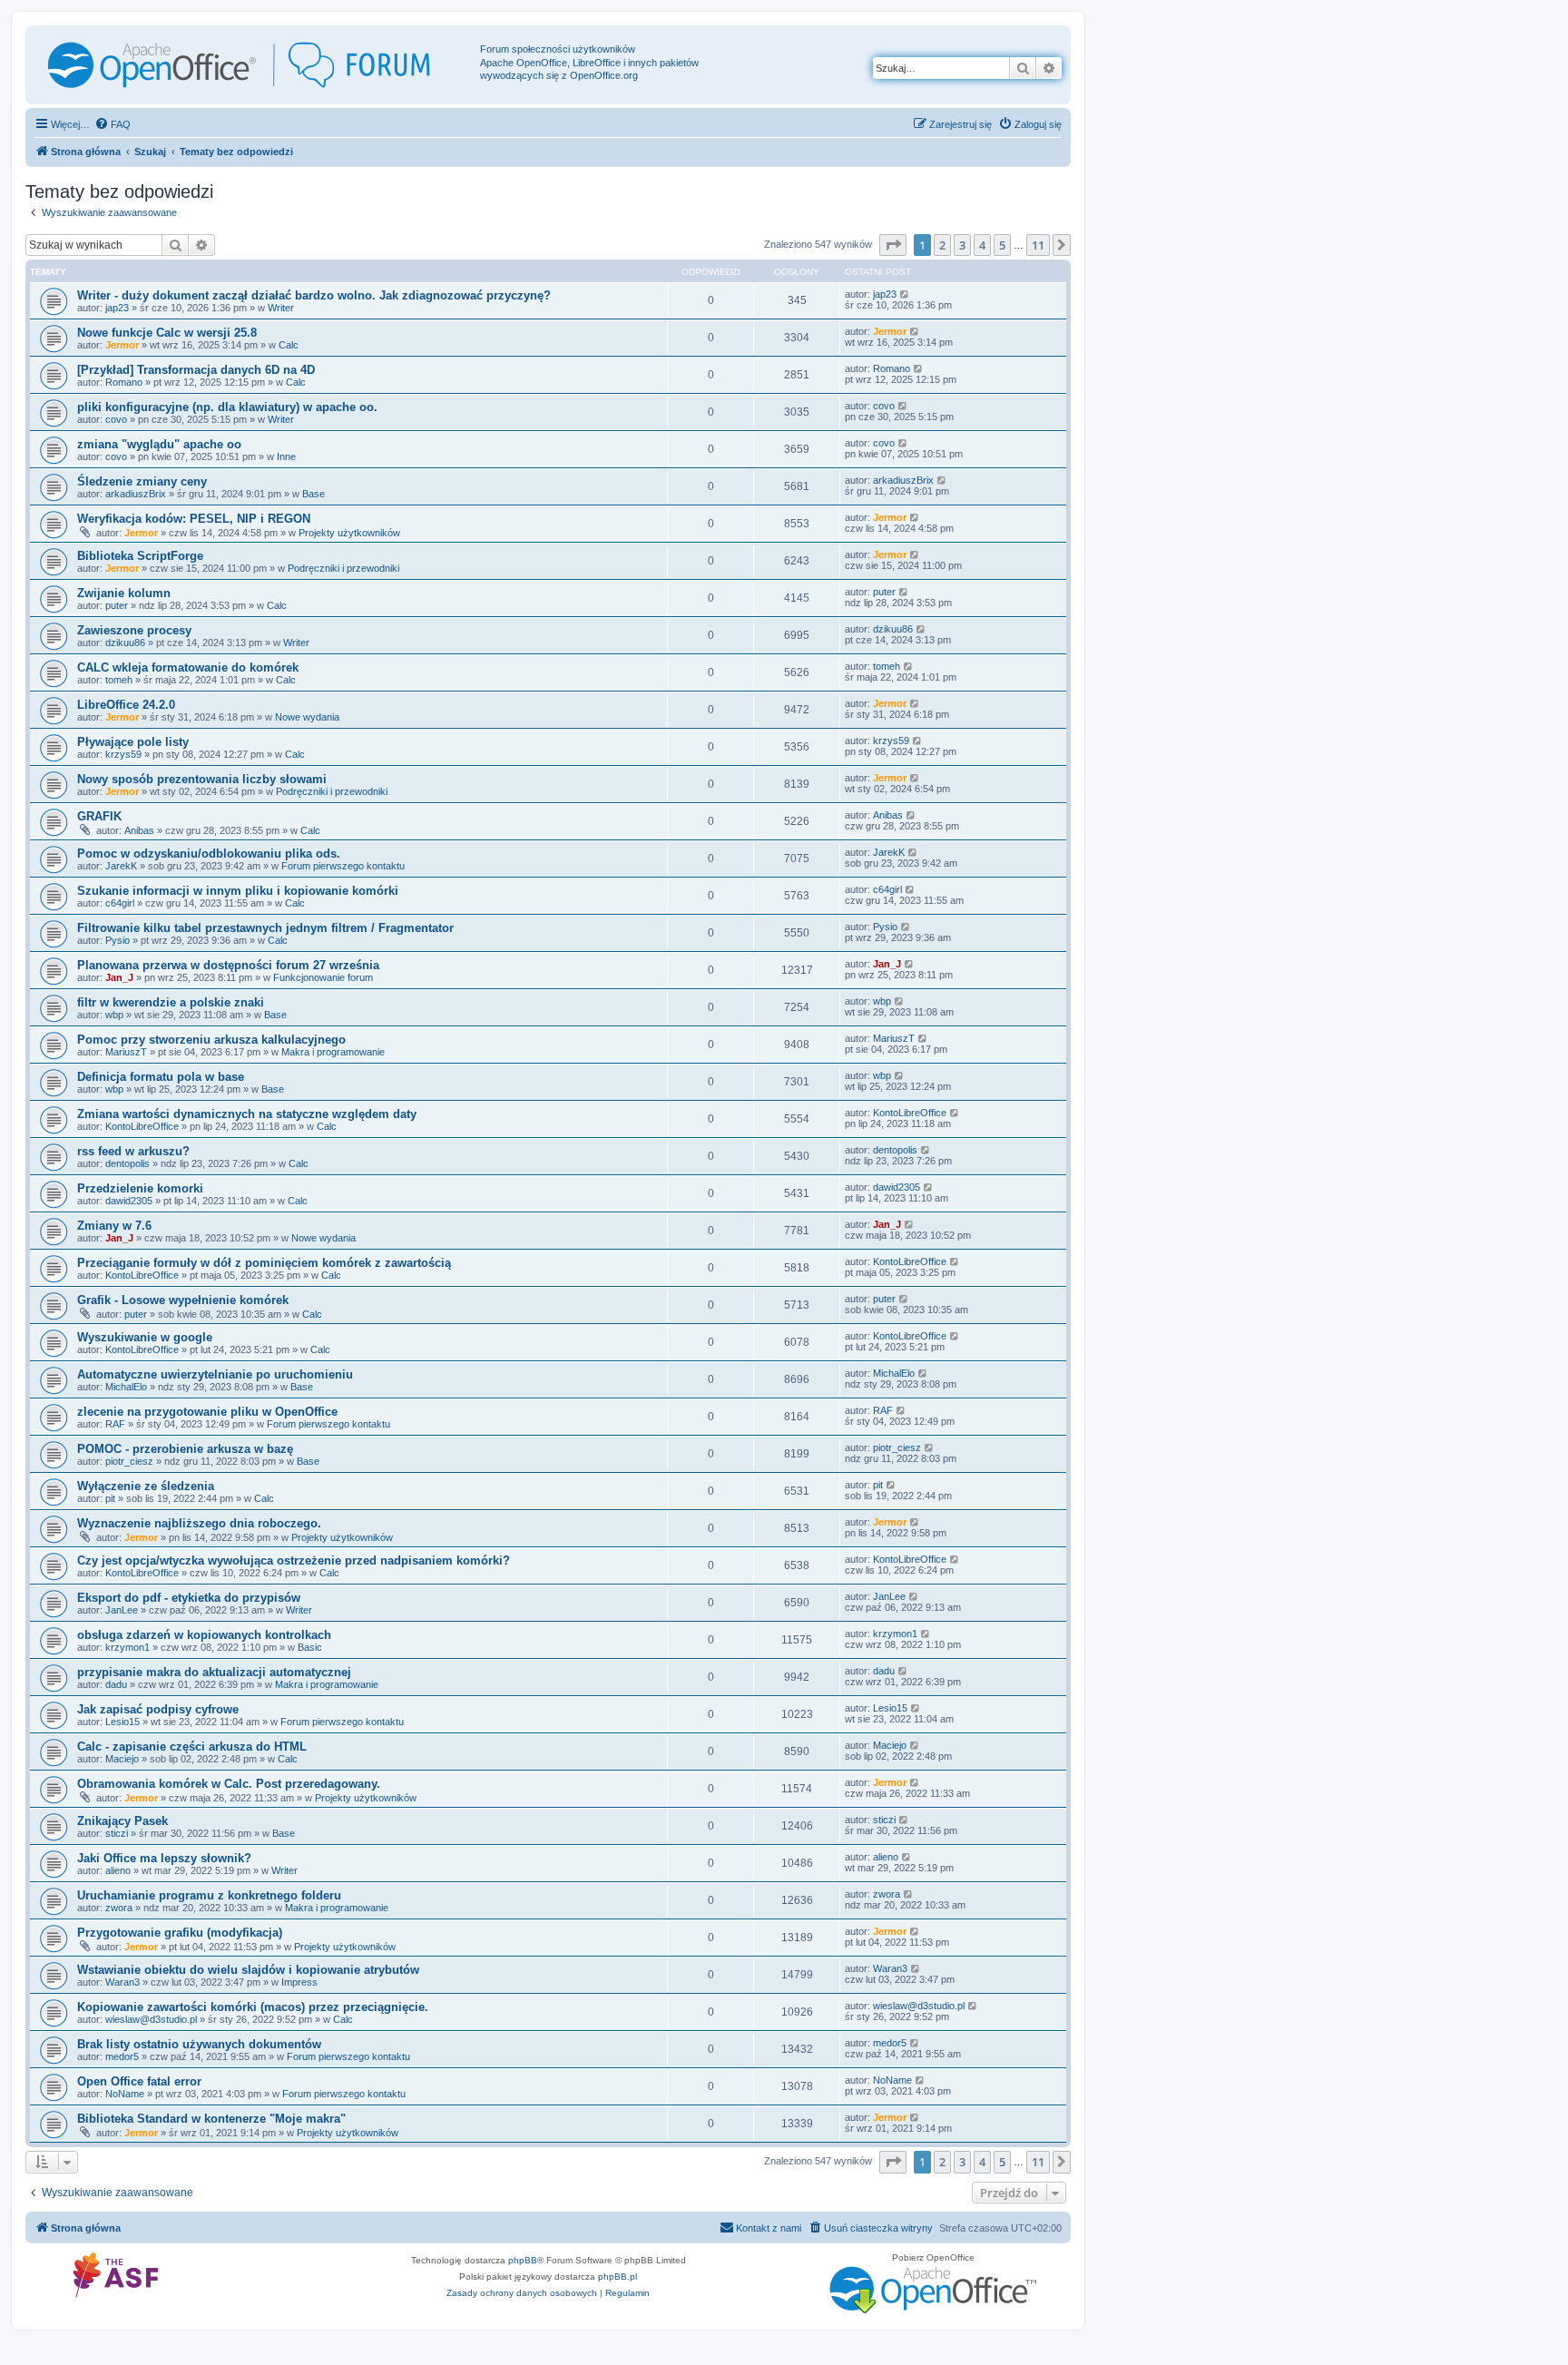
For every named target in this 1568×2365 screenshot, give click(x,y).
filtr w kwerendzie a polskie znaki (171, 1002)
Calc (289, 345)
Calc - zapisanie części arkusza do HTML (192, 1747)
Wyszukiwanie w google (145, 1337)
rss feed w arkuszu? (133, 1151)
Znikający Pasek (122, 1821)
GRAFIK (99, 816)
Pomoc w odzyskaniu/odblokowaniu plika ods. (209, 854)
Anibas (139, 830)
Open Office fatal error (139, 2081)
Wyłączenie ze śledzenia (146, 1486)
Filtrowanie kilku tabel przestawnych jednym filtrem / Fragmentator (265, 928)
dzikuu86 (125, 643)
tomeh (119, 680)
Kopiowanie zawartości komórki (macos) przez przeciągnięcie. (253, 2007)
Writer (281, 308)
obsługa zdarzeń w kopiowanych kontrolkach (204, 1635)
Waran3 (122, 1982)
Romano (124, 382)
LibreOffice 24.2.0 (126, 705)
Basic (310, 1647)
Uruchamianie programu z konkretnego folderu (209, 1895)
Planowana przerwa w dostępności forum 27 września (228, 965)
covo (116, 419)
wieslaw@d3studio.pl (151, 2019)
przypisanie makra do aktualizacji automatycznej (214, 1672)
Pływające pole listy (133, 742)
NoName (125, 2094)
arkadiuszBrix (136, 494)
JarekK (121, 866)
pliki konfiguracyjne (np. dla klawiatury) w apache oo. (227, 407)
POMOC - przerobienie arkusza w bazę (185, 1449)
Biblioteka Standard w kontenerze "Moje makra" (211, 2119)
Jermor (122, 345)
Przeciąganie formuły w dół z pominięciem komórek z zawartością (264, 1263)
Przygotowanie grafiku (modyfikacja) (180, 1933)
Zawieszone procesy (134, 630)
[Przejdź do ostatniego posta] (905, 294)
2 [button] (942, 245)
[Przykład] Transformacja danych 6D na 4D (196, 370)
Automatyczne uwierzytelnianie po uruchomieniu (215, 1374)
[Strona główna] (255, 65)
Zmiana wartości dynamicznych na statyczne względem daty (247, 1114)
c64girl (120, 903)
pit (110, 1498)
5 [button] (1002, 245)
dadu (116, 1684)
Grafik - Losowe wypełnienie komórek (183, 1300)
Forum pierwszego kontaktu (343, 866)
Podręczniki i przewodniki (343, 568)
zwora (119, 1908)
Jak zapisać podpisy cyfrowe (158, 1709)
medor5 (122, 2056)
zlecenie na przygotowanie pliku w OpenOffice (207, 1412)
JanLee (122, 1610)
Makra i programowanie (333, 1052)
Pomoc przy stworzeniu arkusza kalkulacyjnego (211, 1040)
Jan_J (119, 977)
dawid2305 (129, 1201)
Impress (299, 1982)
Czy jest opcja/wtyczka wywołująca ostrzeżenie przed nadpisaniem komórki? (294, 1560)
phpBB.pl (617, 2277)
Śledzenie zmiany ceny (142, 481)
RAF (115, 1424)
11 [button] (1038, 245)
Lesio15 (122, 1722)
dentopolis (127, 1163)
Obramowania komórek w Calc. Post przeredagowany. (229, 1784)
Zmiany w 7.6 (114, 1226)
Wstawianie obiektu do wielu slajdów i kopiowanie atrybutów (248, 1970)
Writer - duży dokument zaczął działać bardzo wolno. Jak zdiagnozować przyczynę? (314, 295)
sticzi (117, 1833)
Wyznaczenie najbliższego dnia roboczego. (199, 1523)
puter (117, 605)
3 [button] (962, 245)
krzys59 (123, 754)
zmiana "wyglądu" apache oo (159, 444)
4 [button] (982, 245)
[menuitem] (113, 124)
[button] (893, 245)
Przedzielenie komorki (140, 1188)
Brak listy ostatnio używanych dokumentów (199, 2044)
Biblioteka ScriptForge (140, 556)
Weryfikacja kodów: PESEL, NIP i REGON (194, 519)
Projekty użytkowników (349, 533)
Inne (286, 456)
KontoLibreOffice (142, 1126)
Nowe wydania (307, 717)
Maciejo (122, 1759)
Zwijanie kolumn (124, 593)
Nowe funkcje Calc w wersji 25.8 (167, 333)
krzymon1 (127, 1647)
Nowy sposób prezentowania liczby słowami (202, 779)
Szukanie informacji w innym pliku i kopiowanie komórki (238, 891)
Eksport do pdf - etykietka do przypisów (189, 1598)
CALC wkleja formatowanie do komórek (188, 667)
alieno (118, 1870)
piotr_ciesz (129, 1461)
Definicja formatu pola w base (161, 1077)
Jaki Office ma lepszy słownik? (164, 1858)
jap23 (117, 308)
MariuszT (126, 1052)
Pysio (118, 940)
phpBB (523, 2260)
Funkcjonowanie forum (323, 977)
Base (314, 494)
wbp (114, 1015)
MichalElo (126, 1387)
